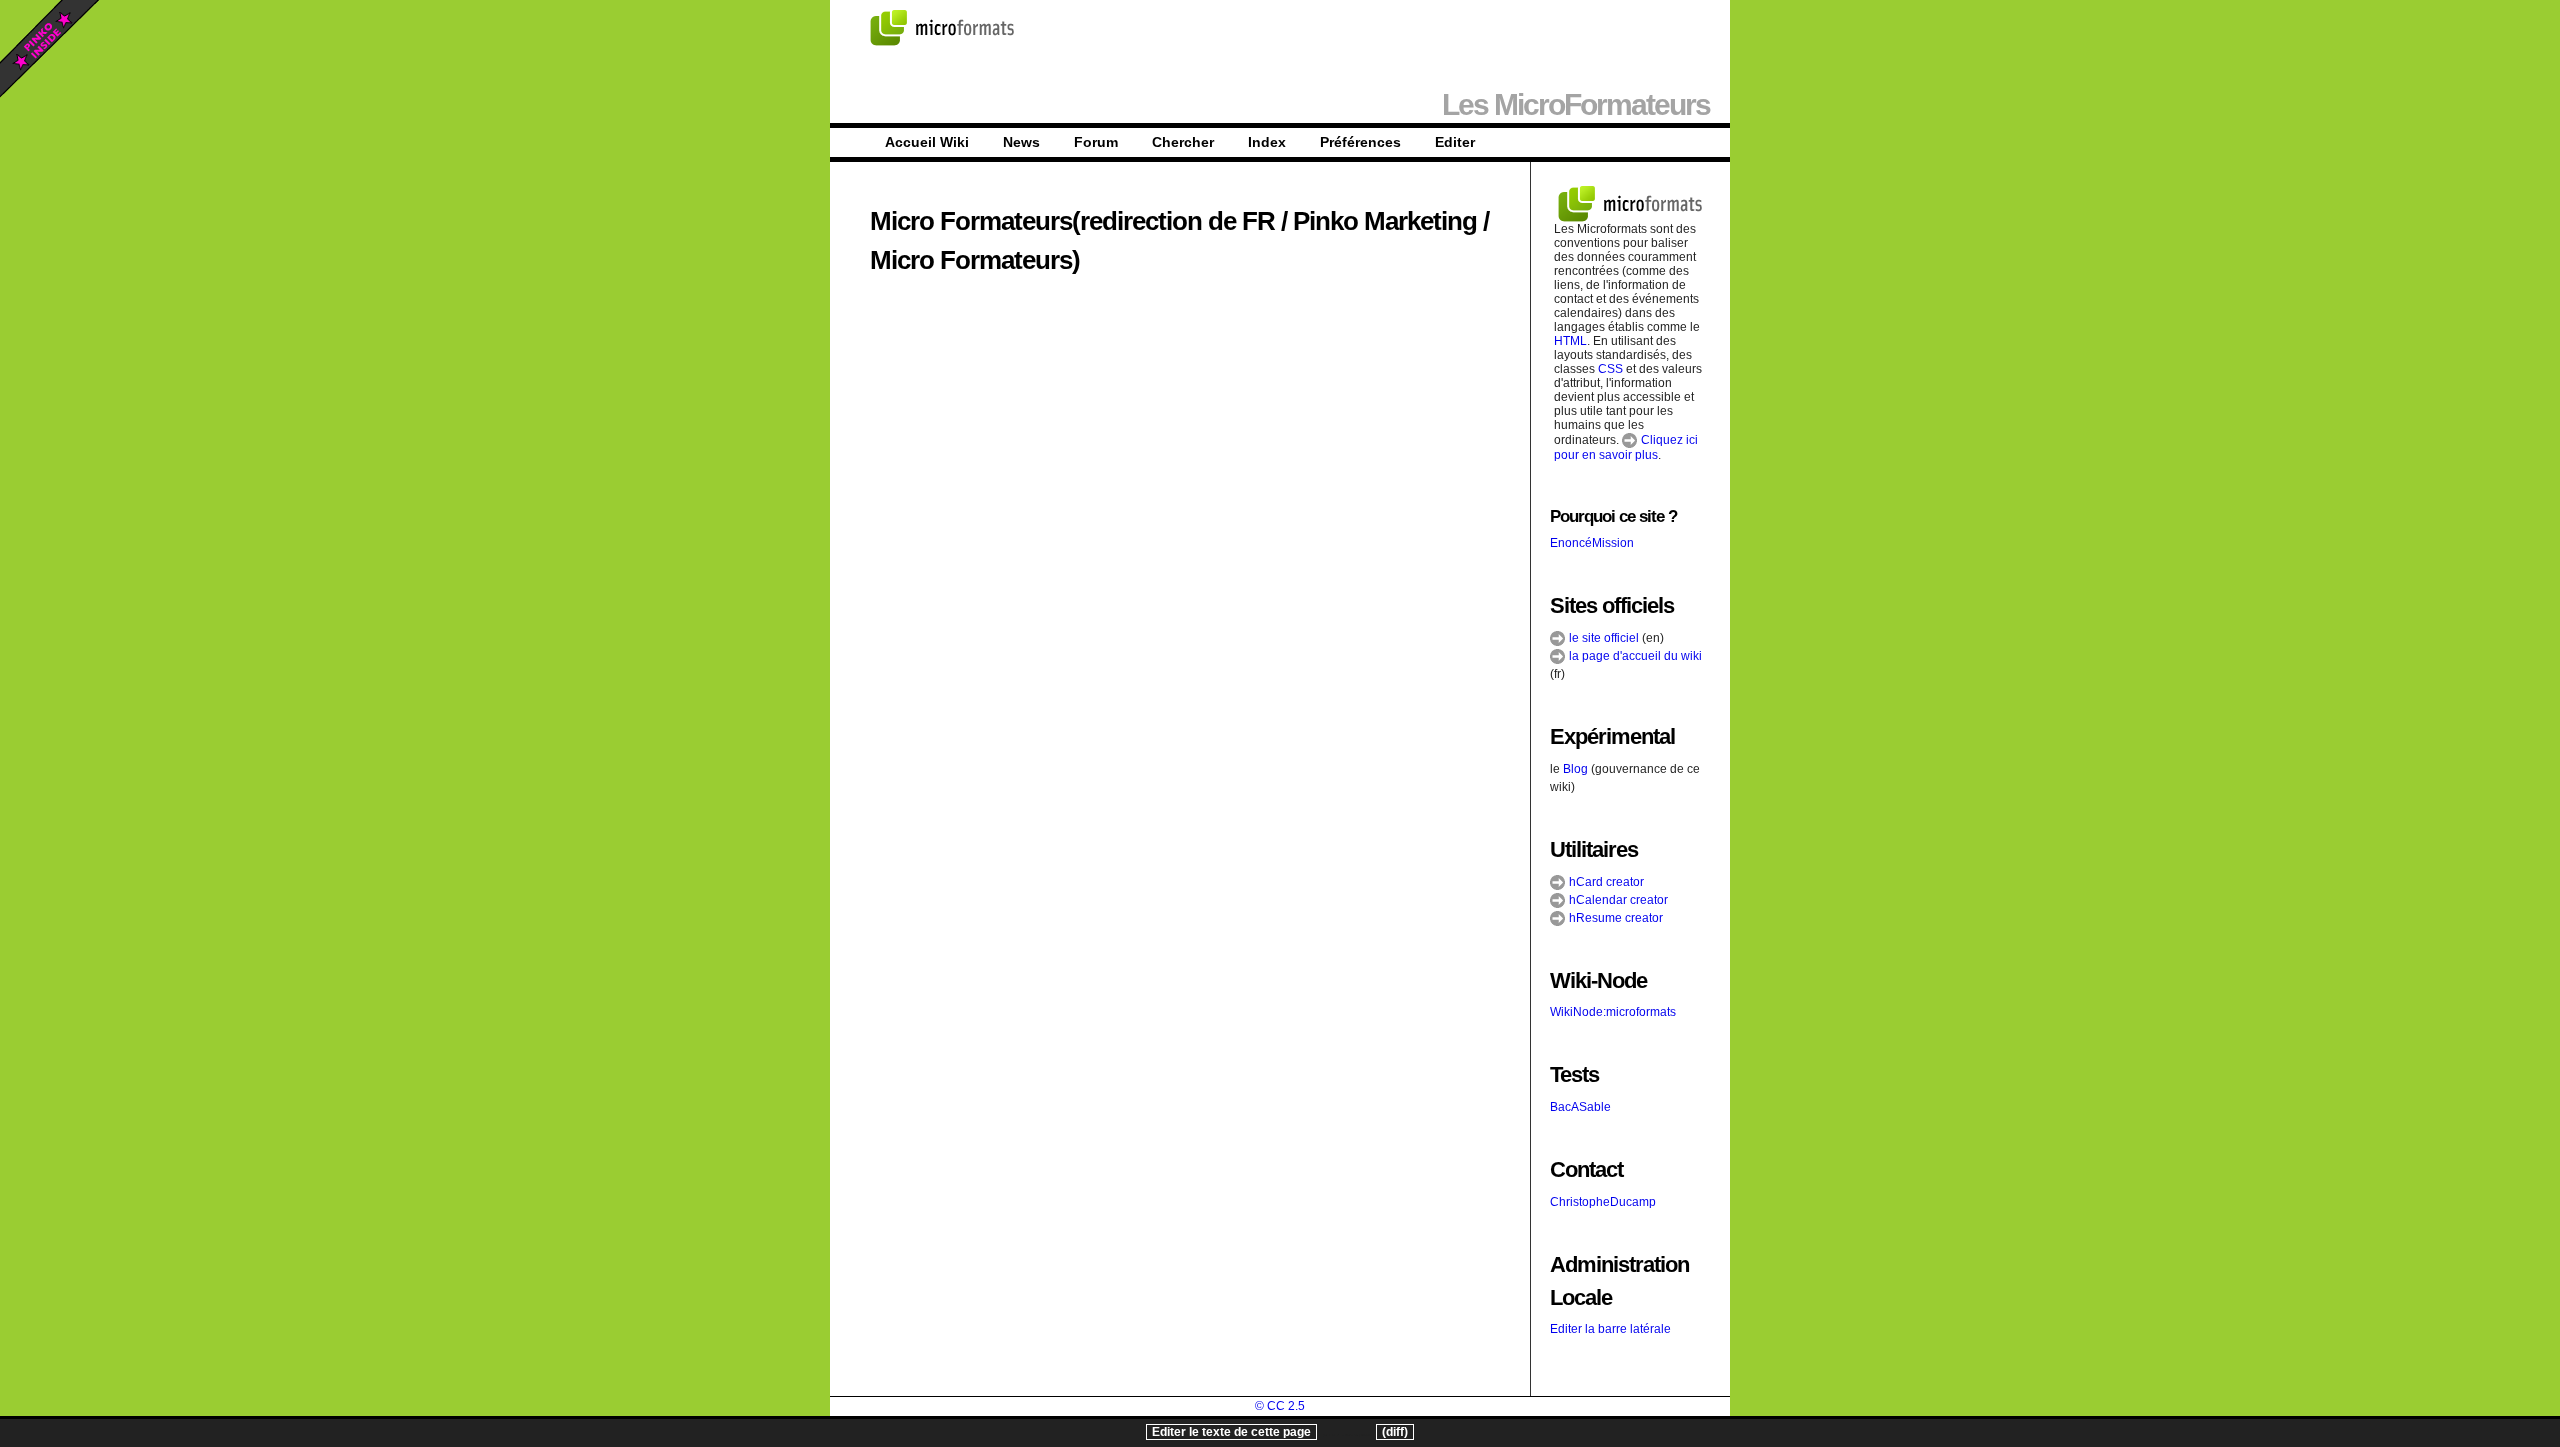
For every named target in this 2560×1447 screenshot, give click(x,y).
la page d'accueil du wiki (1634, 656)
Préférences (1360, 142)
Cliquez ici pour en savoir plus (1626, 447)
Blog (1575, 769)
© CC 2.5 (1280, 1406)
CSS (1610, 369)
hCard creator (1605, 882)
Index (1267, 142)
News (1021, 142)
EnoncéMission (1592, 543)
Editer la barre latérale (1610, 1329)
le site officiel (1602, 638)
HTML (1570, 341)
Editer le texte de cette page (1231, 1432)
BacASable (1580, 1107)
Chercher (1183, 142)
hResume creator (1614, 918)
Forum (1096, 142)
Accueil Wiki (927, 142)
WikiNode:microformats (1613, 1012)
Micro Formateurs (971, 221)
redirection (1141, 221)
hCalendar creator (1617, 900)
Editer (1455, 142)
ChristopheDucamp (1603, 1202)
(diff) (1395, 1432)
